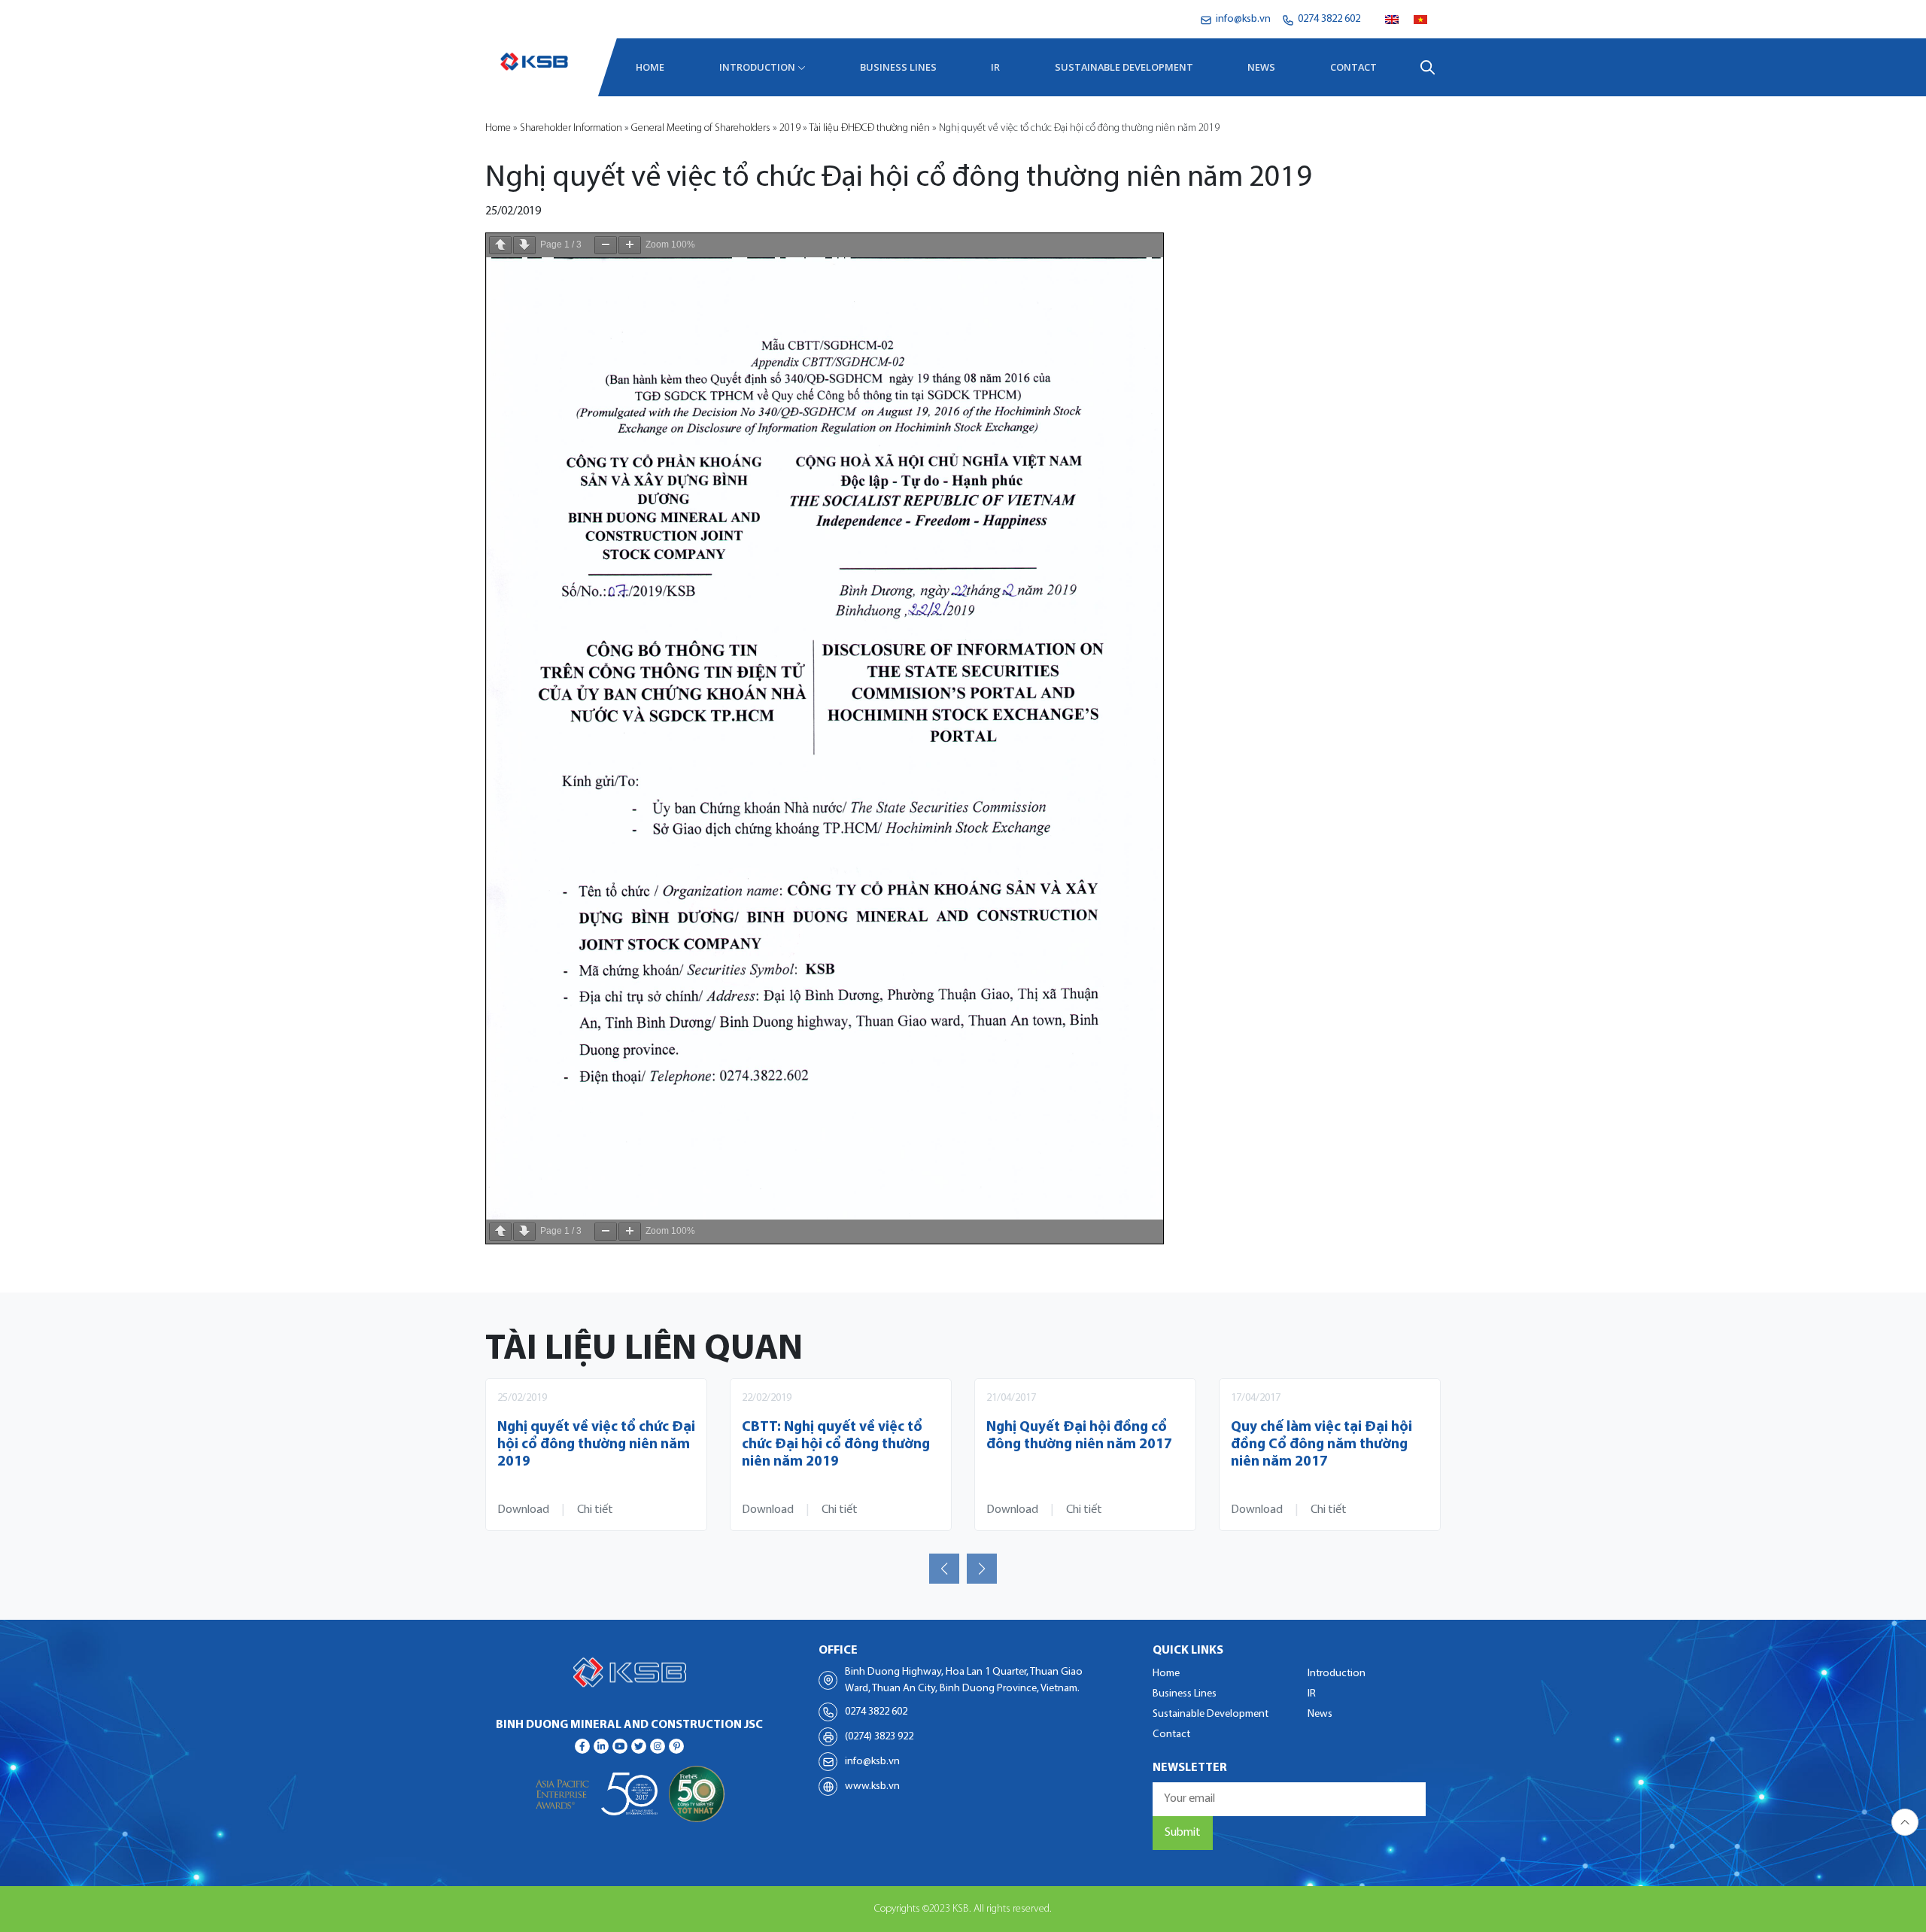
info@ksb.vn (872, 1762)
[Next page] (524, 245)
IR (995, 67)
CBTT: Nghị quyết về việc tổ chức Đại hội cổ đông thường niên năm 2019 (836, 1445)
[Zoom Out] (606, 245)
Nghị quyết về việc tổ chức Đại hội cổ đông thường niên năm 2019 (596, 1445)
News (1261, 67)
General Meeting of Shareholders (701, 128)
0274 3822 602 (876, 1712)
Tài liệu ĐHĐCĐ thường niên (869, 128)
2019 (790, 128)
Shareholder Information (571, 128)
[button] (944, 1569)
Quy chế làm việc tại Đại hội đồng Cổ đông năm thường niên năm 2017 (1321, 1445)
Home (650, 67)
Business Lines (898, 67)
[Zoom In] (630, 245)
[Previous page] (500, 245)
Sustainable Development (1124, 67)
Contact (1353, 67)
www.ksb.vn (872, 1786)
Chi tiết (595, 1510)
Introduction (757, 67)
